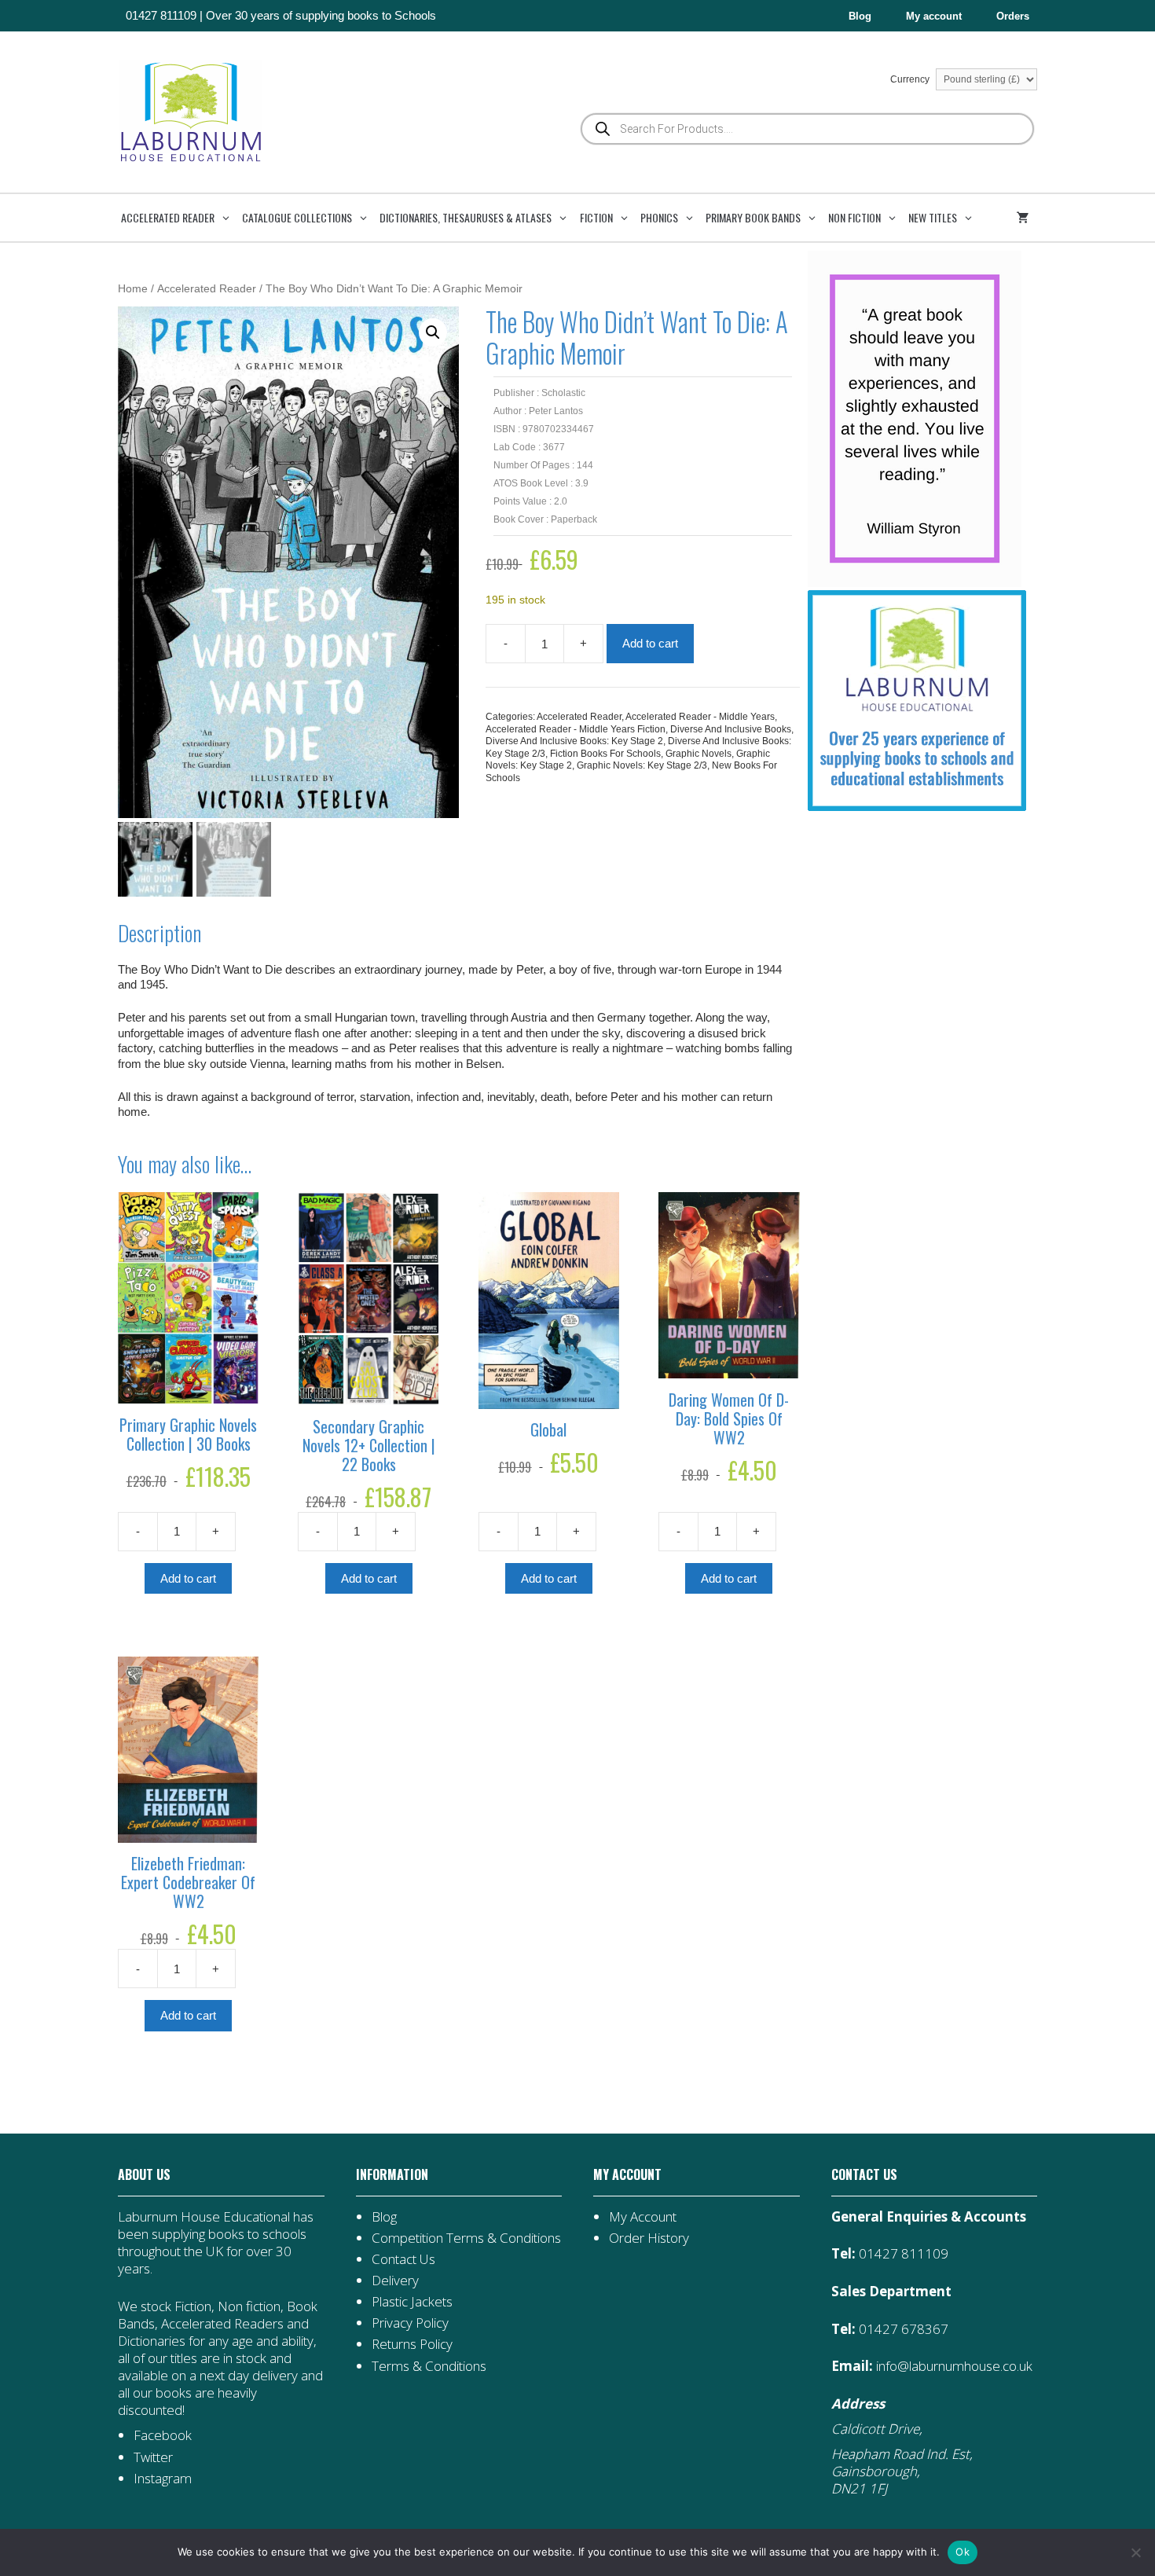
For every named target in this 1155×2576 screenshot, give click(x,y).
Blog (860, 16)
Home (133, 289)
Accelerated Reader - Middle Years (700, 717)
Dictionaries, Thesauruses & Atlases (466, 217)
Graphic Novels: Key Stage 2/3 (642, 765)
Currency (911, 79)
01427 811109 (161, 15)
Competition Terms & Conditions (466, 2238)
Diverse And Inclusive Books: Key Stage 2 (574, 741)
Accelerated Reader (168, 217)
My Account (643, 2216)
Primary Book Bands (753, 217)
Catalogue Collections (297, 217)
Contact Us (403, 2259)
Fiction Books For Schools (605, 754)
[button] (433, 332)
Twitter (153, 2457)
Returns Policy (412, 2344)
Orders (1013, 16)
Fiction (596, 217)
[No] (1135, 2552)
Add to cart (650, 643)
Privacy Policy (410, 2323)
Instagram (163, 2478)
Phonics (659, 217)
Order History (649, 2238)
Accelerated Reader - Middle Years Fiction (576, 729)
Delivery (395, 2280)
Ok (962, 2552)
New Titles (933, 217)
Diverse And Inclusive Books (731, 729)
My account (934, 16)
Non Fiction (854, 217)
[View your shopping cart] (1025, 218)
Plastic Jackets (412, 2301)
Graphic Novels (698, 754)
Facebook (163, 2435)
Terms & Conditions (429, 2366)
